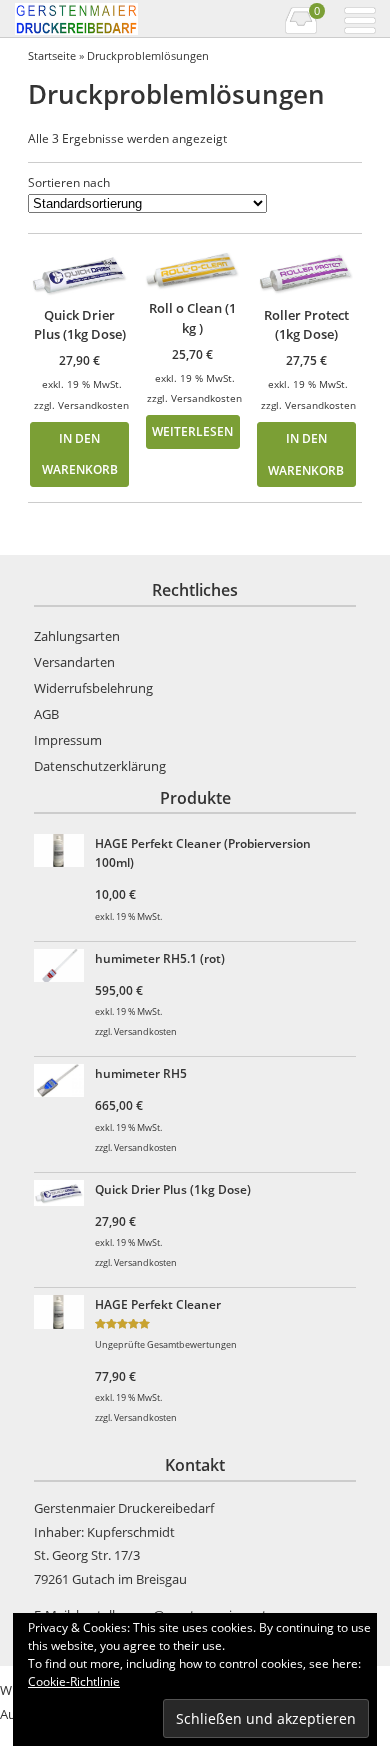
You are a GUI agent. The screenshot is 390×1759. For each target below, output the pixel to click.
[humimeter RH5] (63, 1083)
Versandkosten (93, 405)
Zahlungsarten (77, 636)
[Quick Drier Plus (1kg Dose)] (63, 1195)
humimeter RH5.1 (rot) (160, 958)
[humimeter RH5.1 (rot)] (63, 968)
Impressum (68, 740)
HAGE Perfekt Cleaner (158, 1304)
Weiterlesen (192, 431)
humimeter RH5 (141, 1073)
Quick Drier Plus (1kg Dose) (173, 1189)
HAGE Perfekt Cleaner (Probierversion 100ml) (203, 853)
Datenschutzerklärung (100, 766)
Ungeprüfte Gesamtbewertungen (166, 1345)
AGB (46, 714)
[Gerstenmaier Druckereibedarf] (103, 19)
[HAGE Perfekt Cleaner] (63, 1314)
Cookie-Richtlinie (74, 1681)
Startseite (52, 55)
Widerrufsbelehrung (93, 688)
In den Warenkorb (80, 454)
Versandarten (74, 662)
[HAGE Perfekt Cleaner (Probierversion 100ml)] (63, 853)
